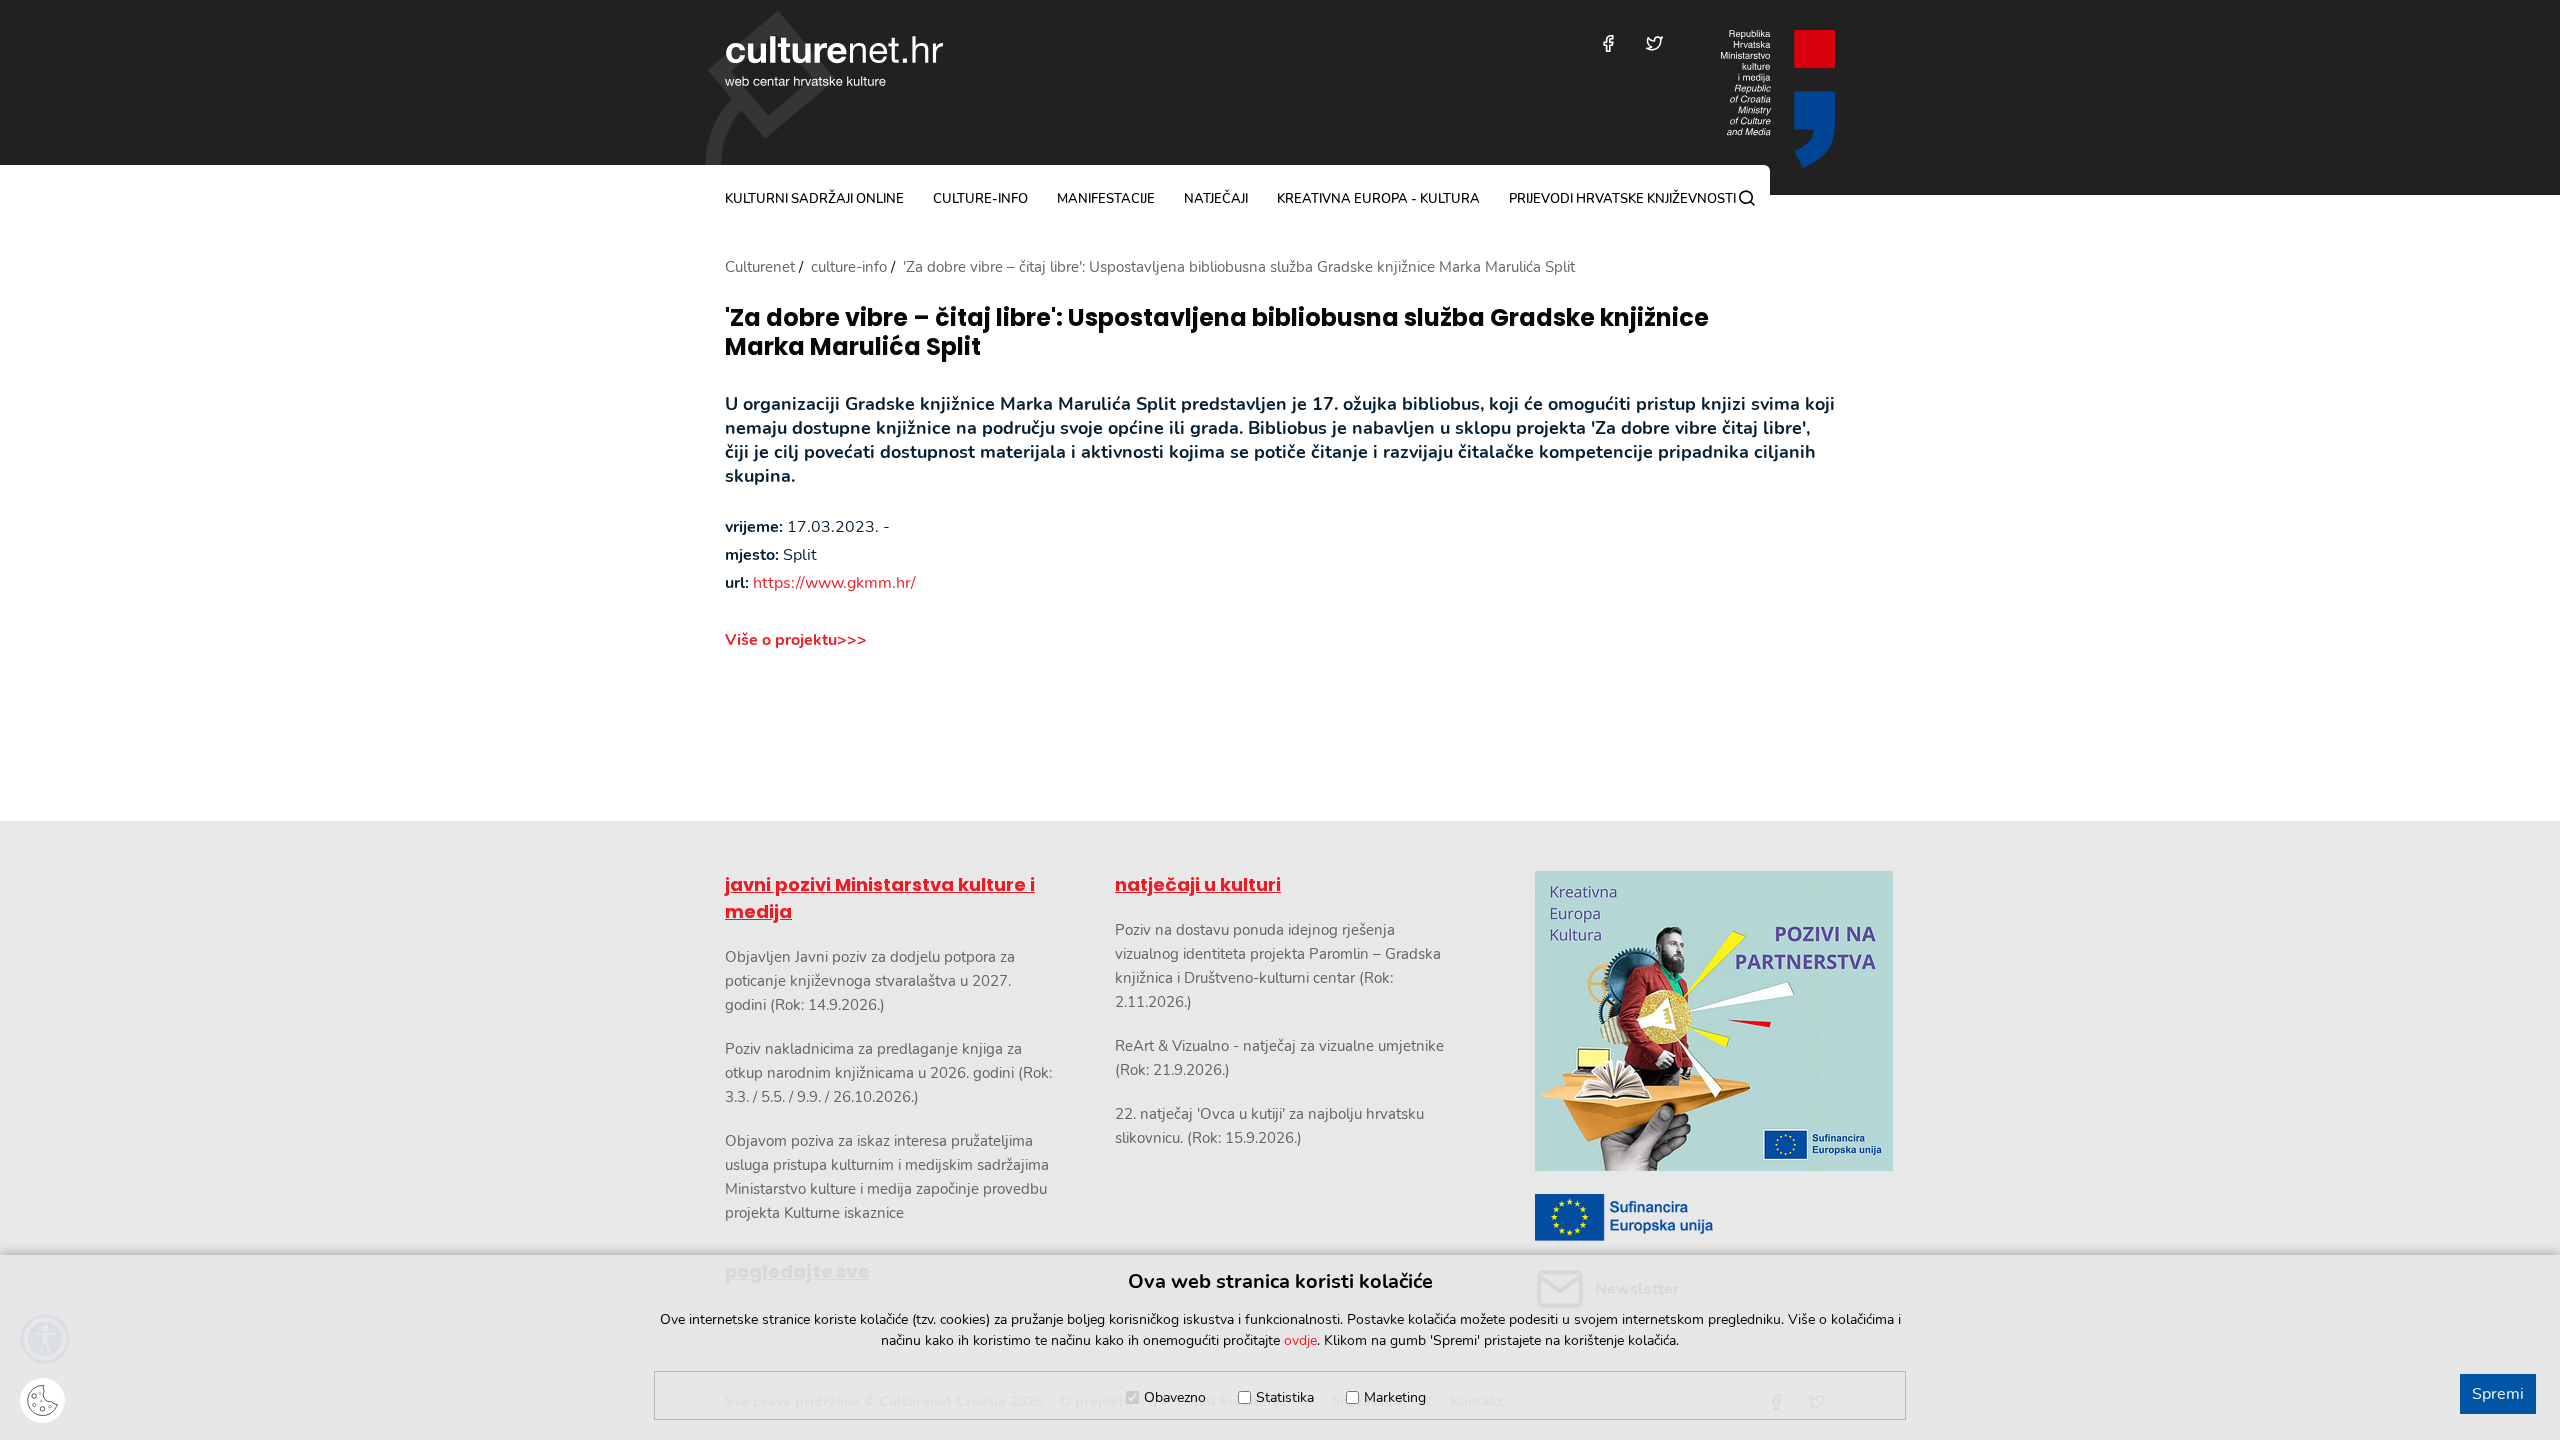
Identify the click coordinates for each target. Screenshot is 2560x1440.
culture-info (980, 199)
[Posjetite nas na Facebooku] (1608, 43)
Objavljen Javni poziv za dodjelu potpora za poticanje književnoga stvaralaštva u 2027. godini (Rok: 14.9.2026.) (870, 981)
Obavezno (1175, 1397)
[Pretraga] (1747, 198)
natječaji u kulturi (1198, 884)
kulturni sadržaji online (814, 199)
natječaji (1216, 199)
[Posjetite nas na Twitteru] (1654, 43)
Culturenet (760, 267)
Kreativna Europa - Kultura (1378, 199)
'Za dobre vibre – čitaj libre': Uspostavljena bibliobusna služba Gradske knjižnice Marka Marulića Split (1217, 333)
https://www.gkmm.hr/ (834, 583)
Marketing (1395, 1397)
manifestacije (1106, 199)
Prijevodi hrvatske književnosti (1622, 199)
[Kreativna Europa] (1685, 1217)
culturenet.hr (834, 61)
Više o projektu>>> (796, 640)
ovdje (1300, 1340)
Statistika (1285, 1397)
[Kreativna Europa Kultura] (1685, 1021)
